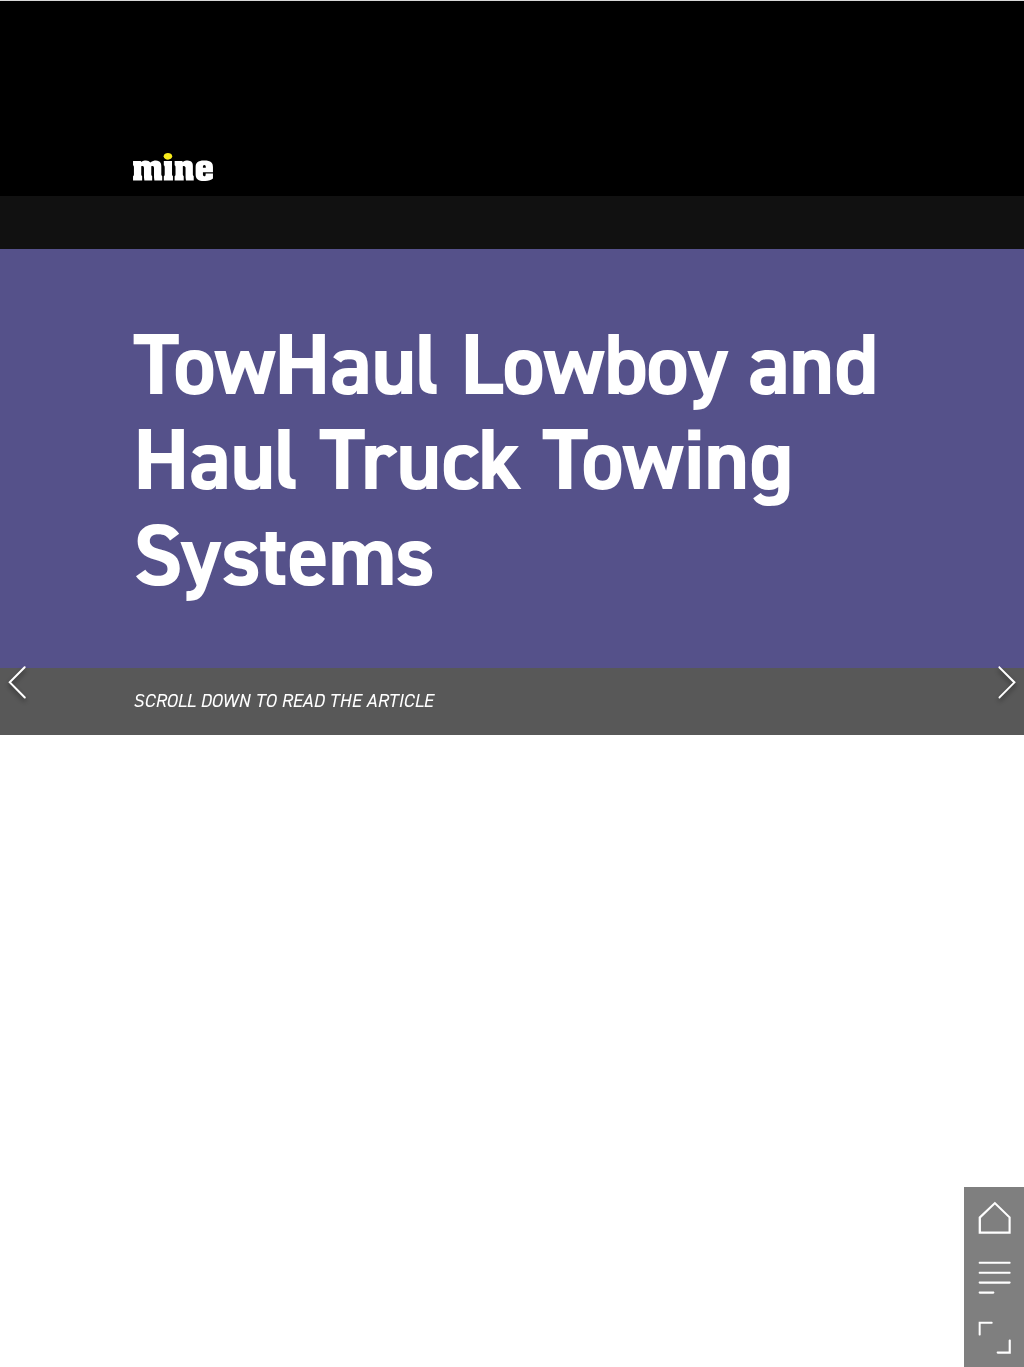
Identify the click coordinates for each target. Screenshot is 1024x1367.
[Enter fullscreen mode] (994, 1337)
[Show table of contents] (994, 1277)
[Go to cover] (994, 1217)
